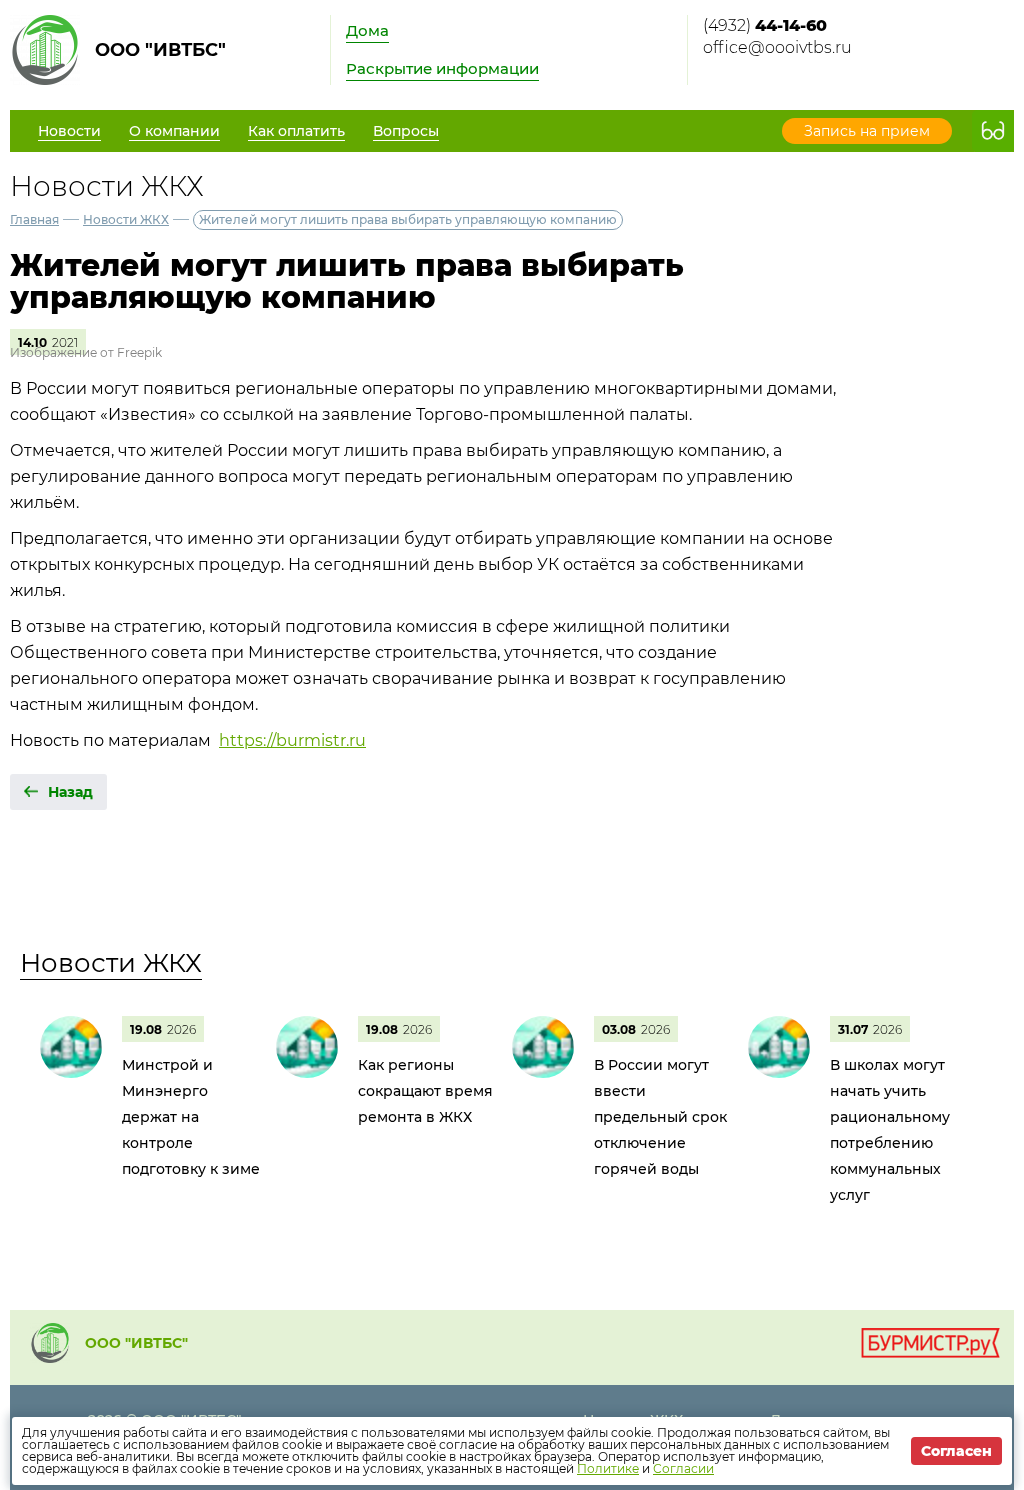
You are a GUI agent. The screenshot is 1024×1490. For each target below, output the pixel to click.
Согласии (683, 1468)
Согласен (956, 1451)
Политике (608, 1468)
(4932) (765, 25)
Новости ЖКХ (126, 219)
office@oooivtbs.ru (777, 47)
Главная (34, 219)
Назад (70, 792)
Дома (367, 30)
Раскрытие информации (442, 68)
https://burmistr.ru (292, 740)
